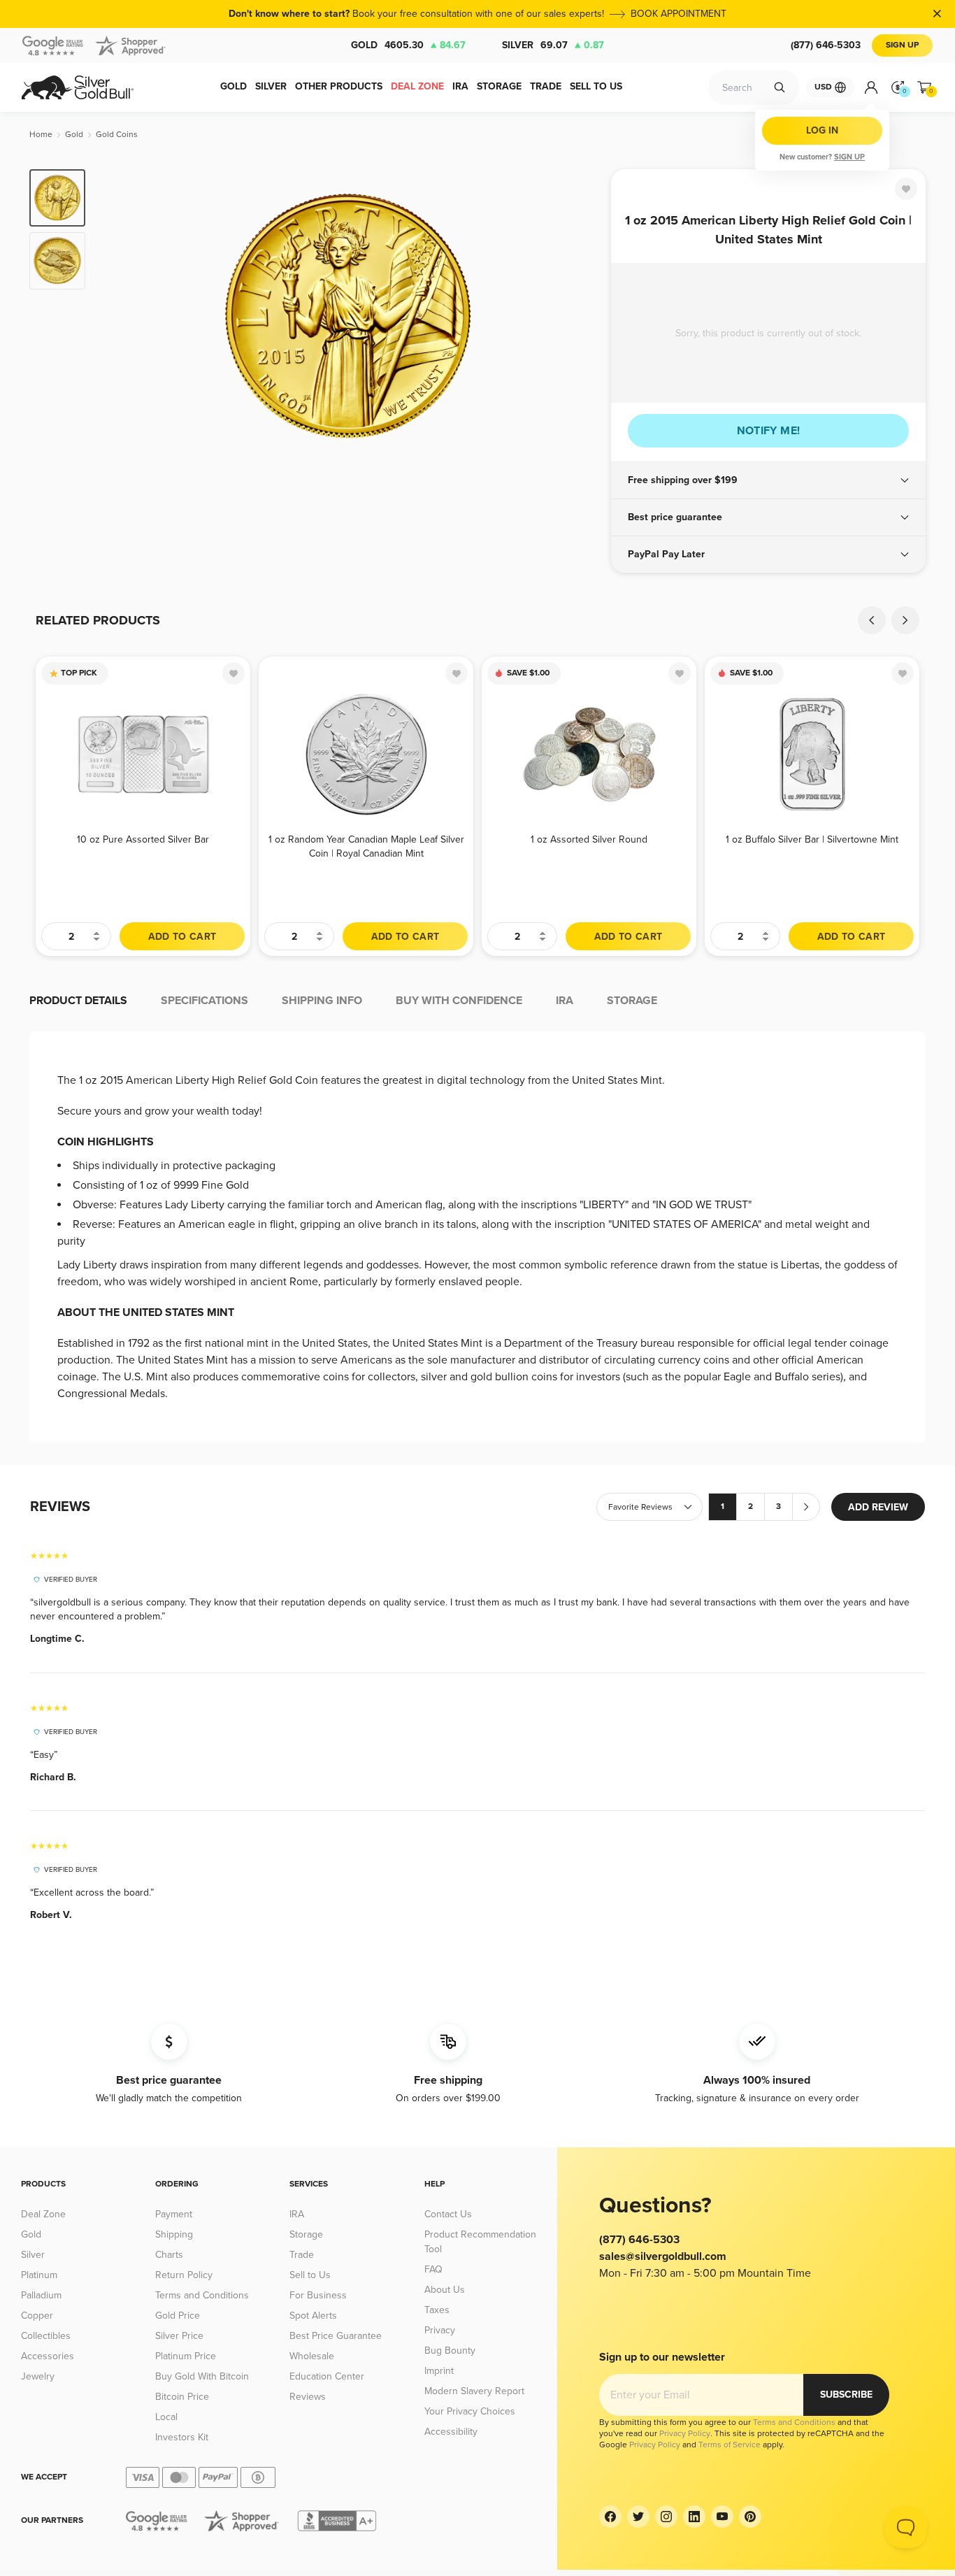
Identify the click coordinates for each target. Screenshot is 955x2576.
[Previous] (117, 316)
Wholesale (312, 2356)
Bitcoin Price (182, 2397)
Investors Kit (182, 2437)
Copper (37, 2316)
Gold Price (178, 2316)
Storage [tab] (632, 1001)
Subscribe (846, 2395)
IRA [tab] (565, 1001)
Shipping (174, 2234)
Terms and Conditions (202, 2295)
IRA (297, 2214)
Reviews (308, 2397)
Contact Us (448, 2214)
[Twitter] (638, 2517)
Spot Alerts (313, 2316)
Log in (822, 130)
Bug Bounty (450, 2350)
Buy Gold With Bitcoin (202, 2376)
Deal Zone (43, 2214)
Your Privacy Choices (470, 2411)
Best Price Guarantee (336, 2336)
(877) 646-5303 (826, 45)
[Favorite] (906, 189)
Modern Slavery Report (474, 2391)
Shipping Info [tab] (322, 1001)
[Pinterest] (750, 2517)
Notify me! (769, 431)
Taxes (437, 2310)
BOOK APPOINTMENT (678, 14)
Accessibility (451, 2432)
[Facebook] (610, 2517)
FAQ (433, 2269)
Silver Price (179, 2336)
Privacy (440, 2330)
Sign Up (902, 45)
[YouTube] (722, 2517)
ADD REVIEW (878, 1507)
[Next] (579, 316)
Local (166, 2417)
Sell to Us (310, 2275)
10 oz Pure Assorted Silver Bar (143, 839)
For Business (318, 2295)
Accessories (48, 2356)
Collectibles (46, 2336)
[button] (768, 480)
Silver (553, 45)
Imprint (439, 2371)
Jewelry (38, 2376)
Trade (302, 2255)
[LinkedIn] (694, 2517)
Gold (408, 45)
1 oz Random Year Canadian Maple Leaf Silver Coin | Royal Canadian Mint (366, 846)
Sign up (849, 157)
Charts (169, 2255)
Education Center (327, 2376)
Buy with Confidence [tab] (459, 1001)
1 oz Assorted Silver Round (589, 839)
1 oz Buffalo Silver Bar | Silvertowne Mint (812, 839)
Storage (306, 2234)
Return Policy (184, 2275)
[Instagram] (666, 2517)
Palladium (41, 2295)
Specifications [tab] (204, 1001)
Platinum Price (186, 2356)
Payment (174, 2214)
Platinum (39, 2275)
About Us (445, 2290)
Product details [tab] (78, 1001)
